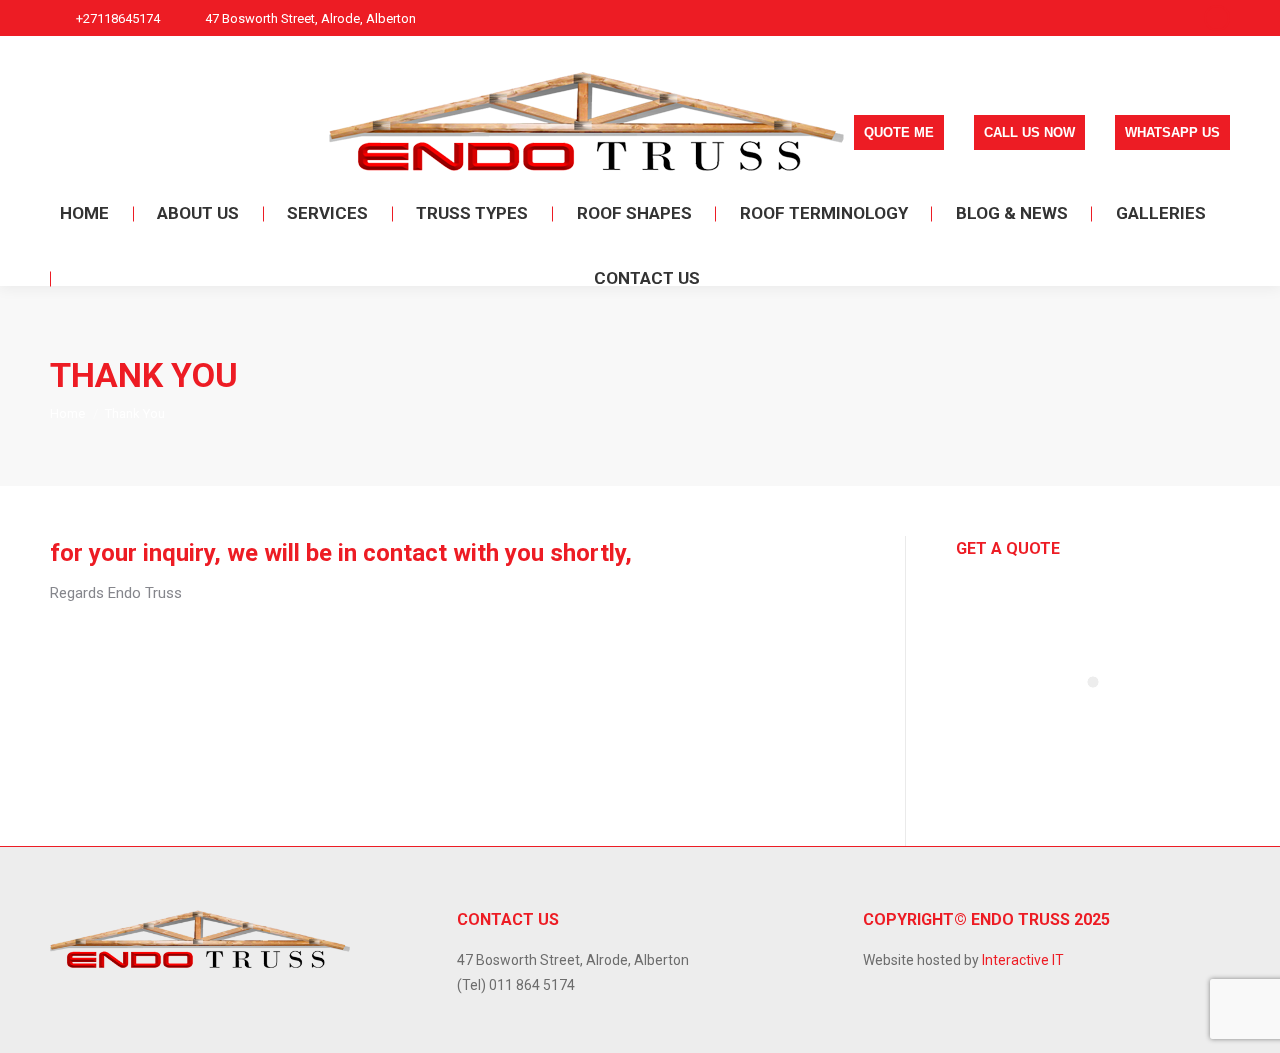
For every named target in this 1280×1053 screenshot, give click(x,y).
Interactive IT (1023, 960)
